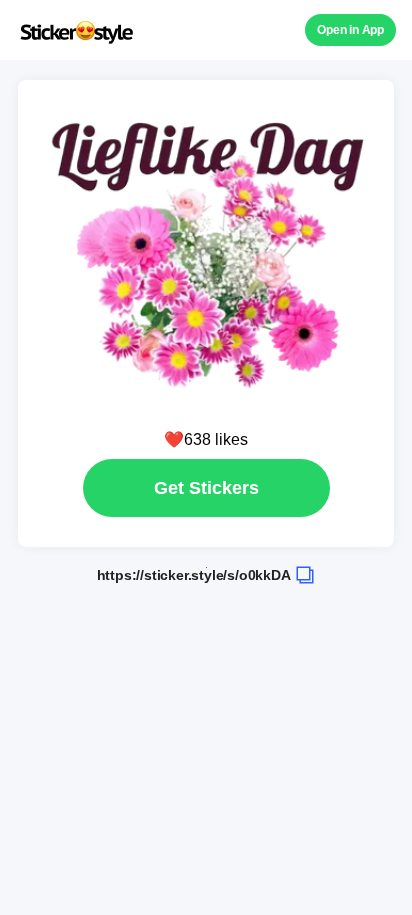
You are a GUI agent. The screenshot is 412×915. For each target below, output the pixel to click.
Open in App (350, 30)
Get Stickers (206, 488)
